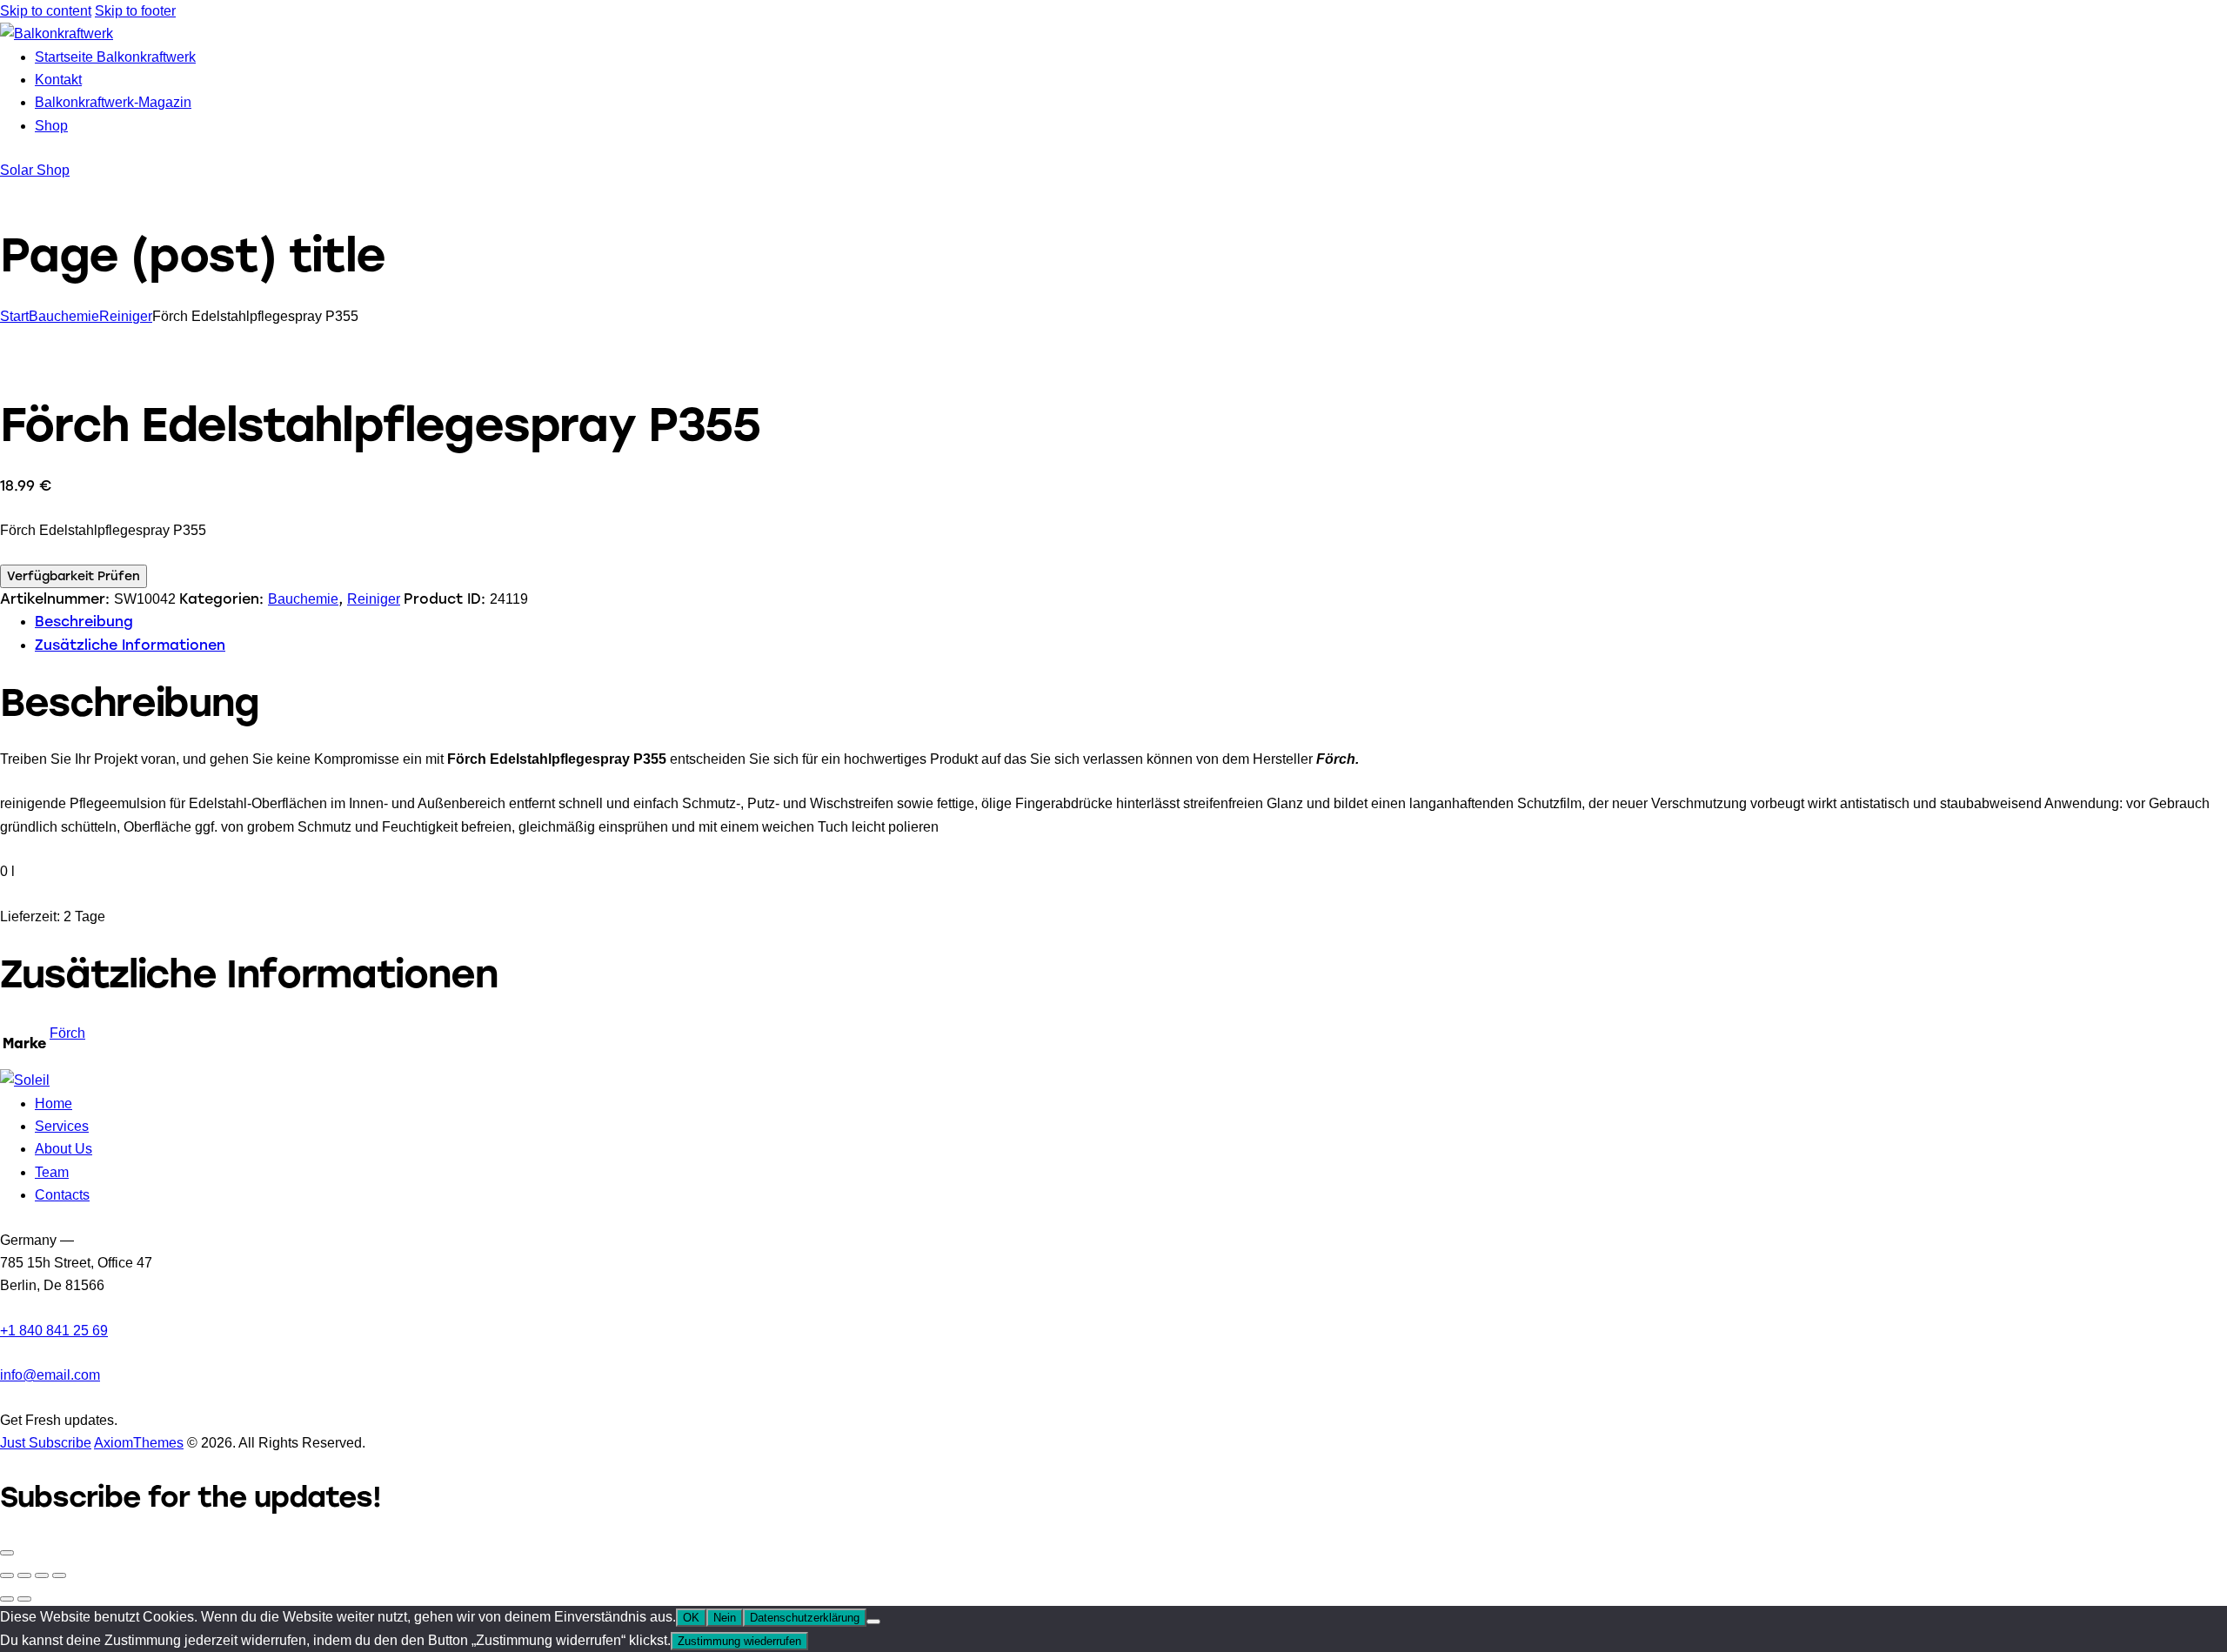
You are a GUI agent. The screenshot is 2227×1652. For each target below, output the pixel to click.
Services (62, 1126)
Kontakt (58, 80)
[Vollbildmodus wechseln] (24, 1575)
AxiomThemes (139, 1443)
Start (14, 316)
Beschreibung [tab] (84, 622)
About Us (64, 1149)
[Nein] (873, 1622)
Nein (725, 1618)
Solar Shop (35, 170)
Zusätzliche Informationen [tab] (130, 645)
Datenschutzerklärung (805, 1618)
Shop (51, 126)
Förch (67, 1033)
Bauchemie (64, 316)
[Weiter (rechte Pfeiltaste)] (24, 1599)
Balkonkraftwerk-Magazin (113, 102)
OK (691, 1618)
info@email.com (50, 1375)
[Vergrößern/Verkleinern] (7, 1575)
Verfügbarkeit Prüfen (74, 576)
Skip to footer (135, 11)
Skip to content (46, 11)
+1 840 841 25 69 (54, 1331)
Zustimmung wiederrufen (739, 1641)
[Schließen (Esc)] (59, 1575)
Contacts (62, 1195)
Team (52, 1172)
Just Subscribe (46, 1443)
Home (54, 1104)
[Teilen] (42, 1575)
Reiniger (126, 316)
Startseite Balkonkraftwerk (115, 57)
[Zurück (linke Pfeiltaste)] (7, 1599)
